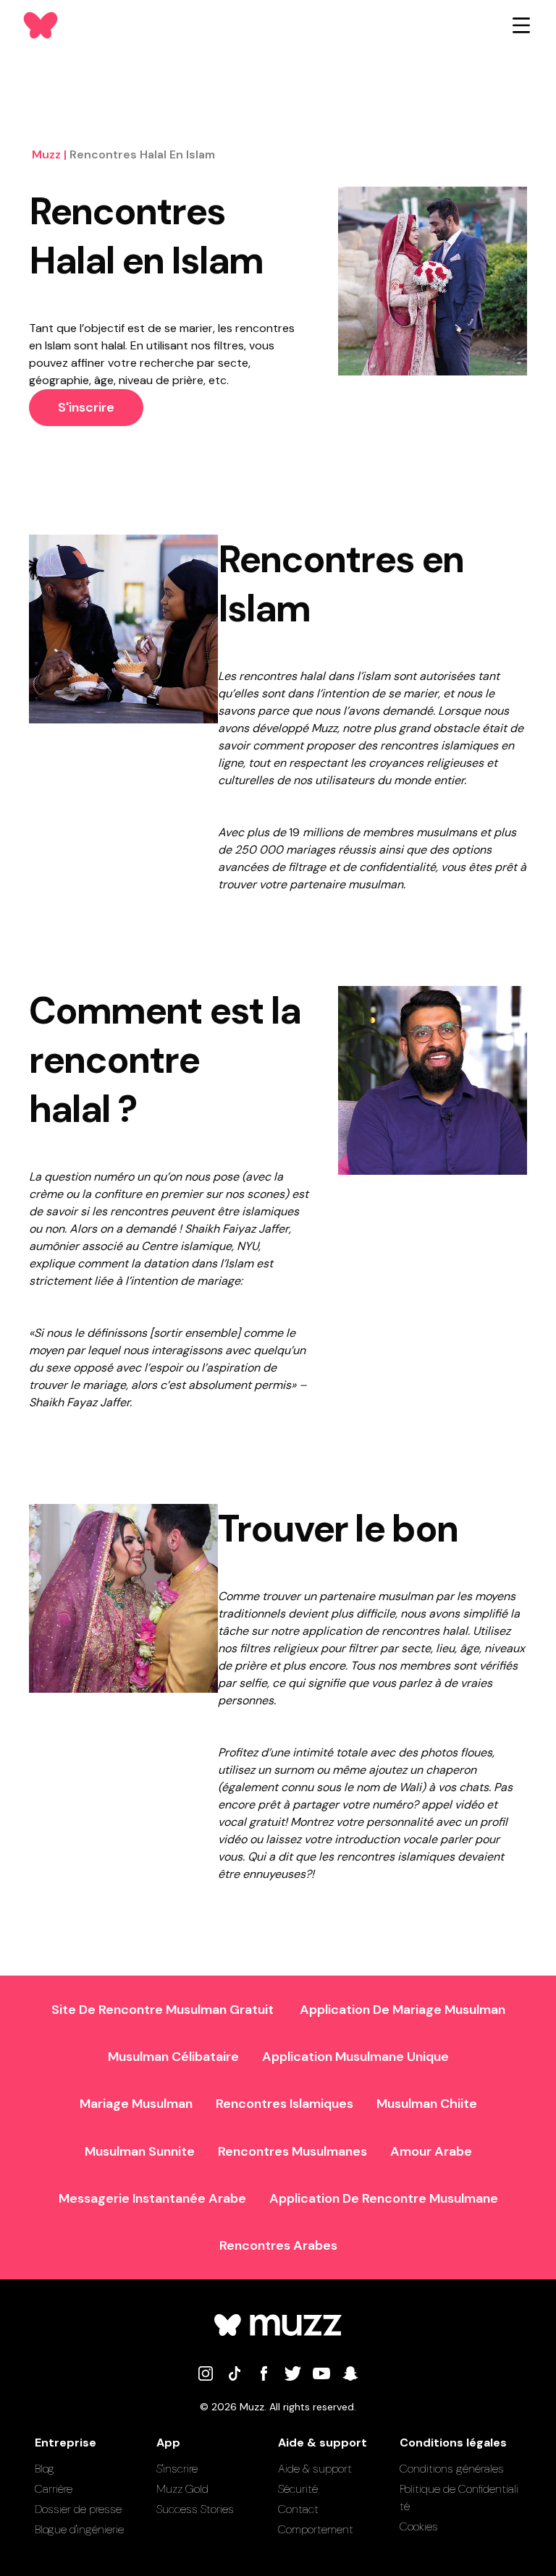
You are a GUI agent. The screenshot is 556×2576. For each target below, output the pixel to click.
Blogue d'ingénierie (79, 2529)
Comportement (316, 2529)
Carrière (54, 2489)
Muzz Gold (182, 2489)
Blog (45, 2469)
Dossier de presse (78, 2509)
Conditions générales (452, 2469)
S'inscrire (86, 407)
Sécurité (298, 2489)
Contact (298, 2509)
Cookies (419, 2526)
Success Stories (195, 2509)
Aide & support (315, 2469)
